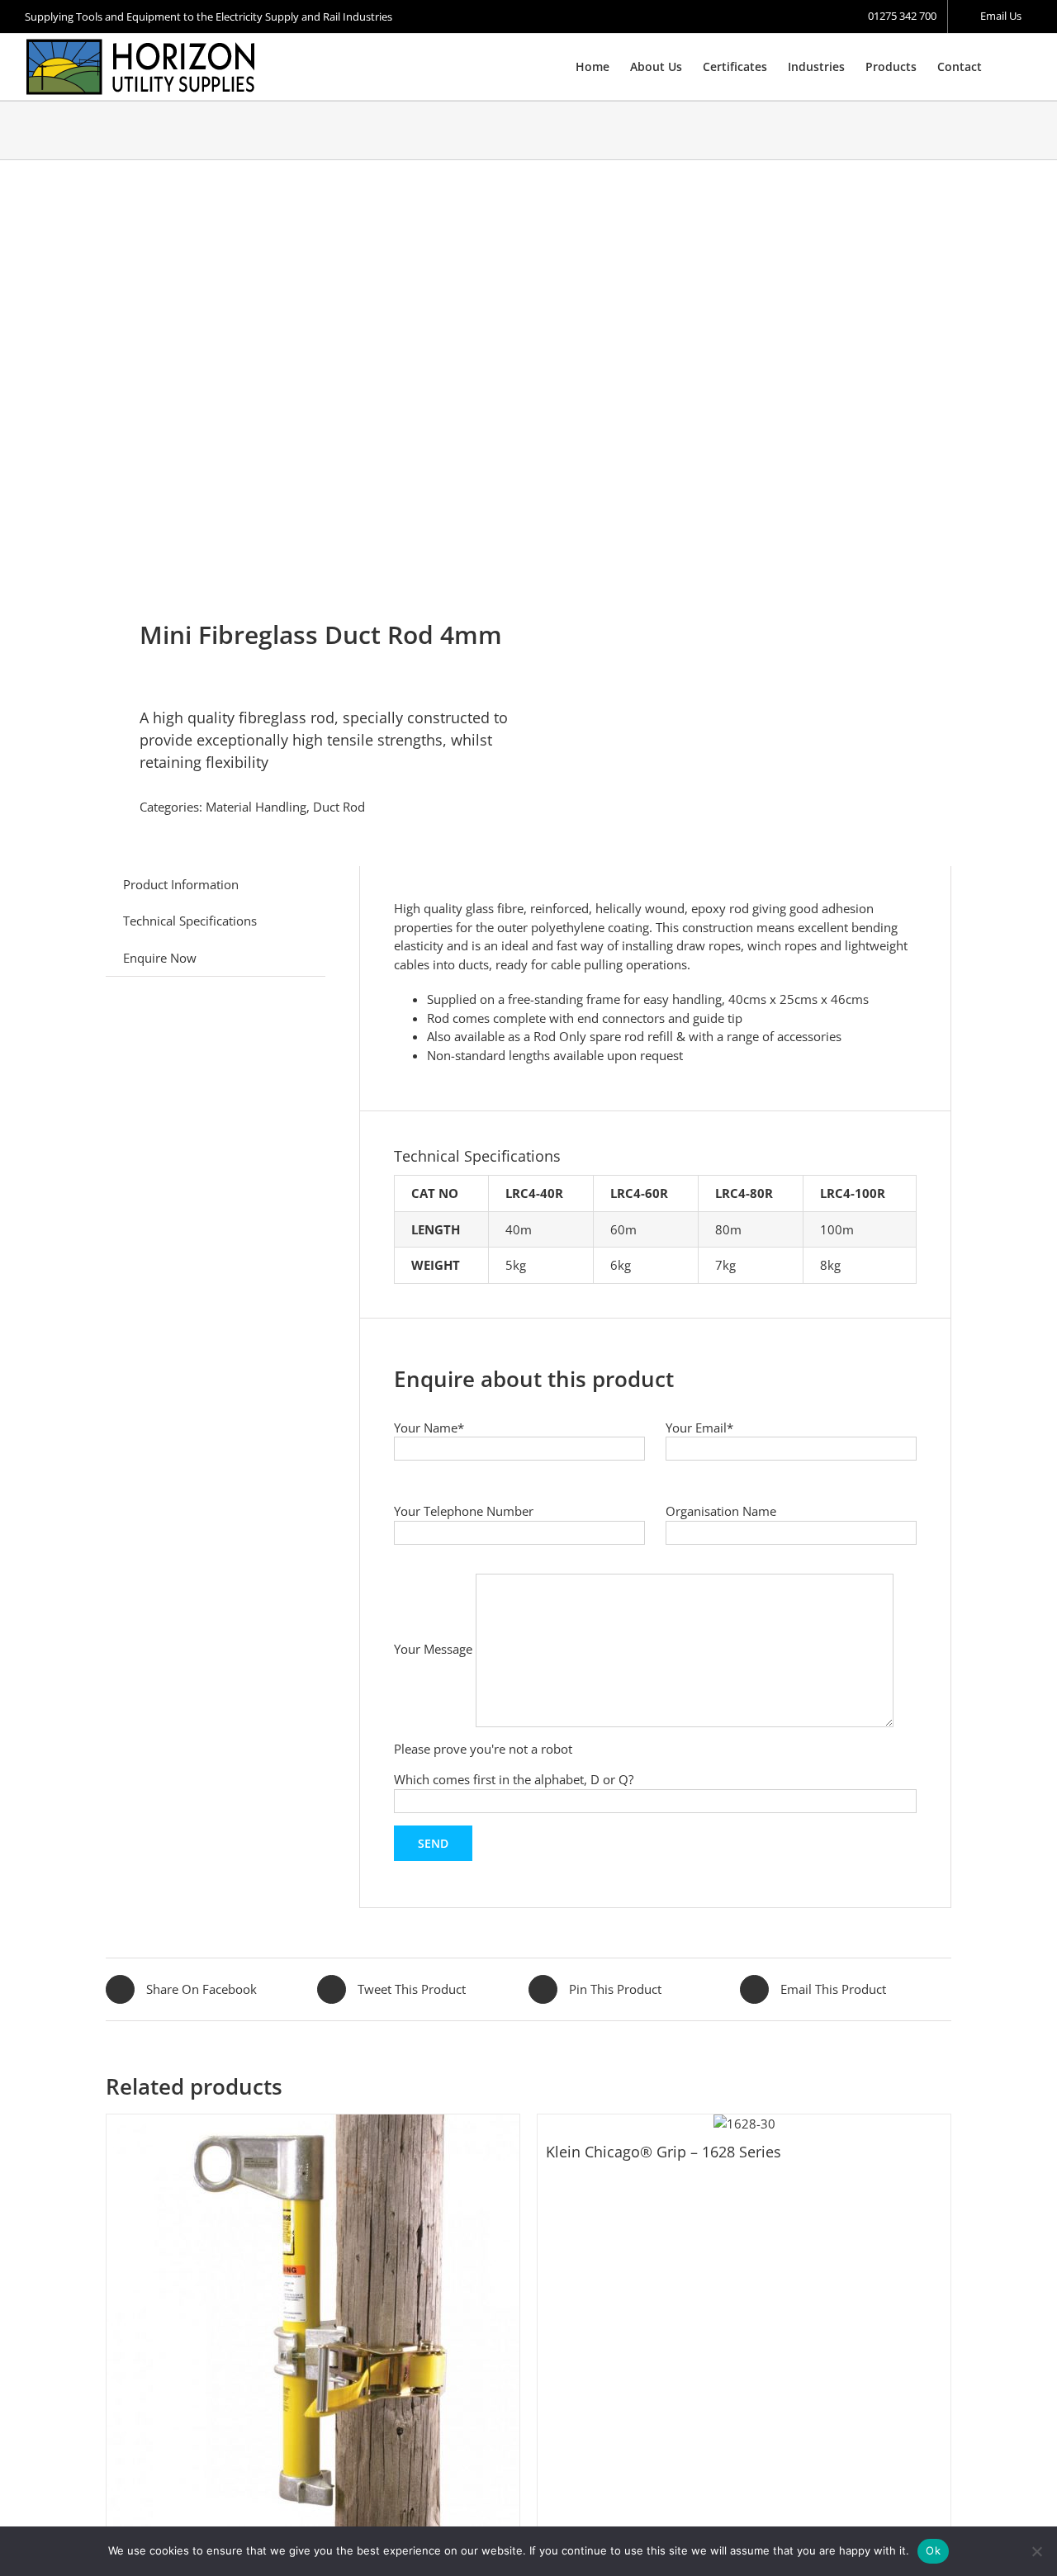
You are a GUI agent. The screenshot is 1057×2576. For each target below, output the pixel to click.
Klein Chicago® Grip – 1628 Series (664, 2152)
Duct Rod (339, 807)
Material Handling (256, 807)
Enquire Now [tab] (160, 958)
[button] (1007, 67)
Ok (933, 2550)
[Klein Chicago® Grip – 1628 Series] (744, 2124)
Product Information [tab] (181, 884)
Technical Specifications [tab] (190, 921)
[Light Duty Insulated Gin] (313, 2321)
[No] (1036, 2551)
